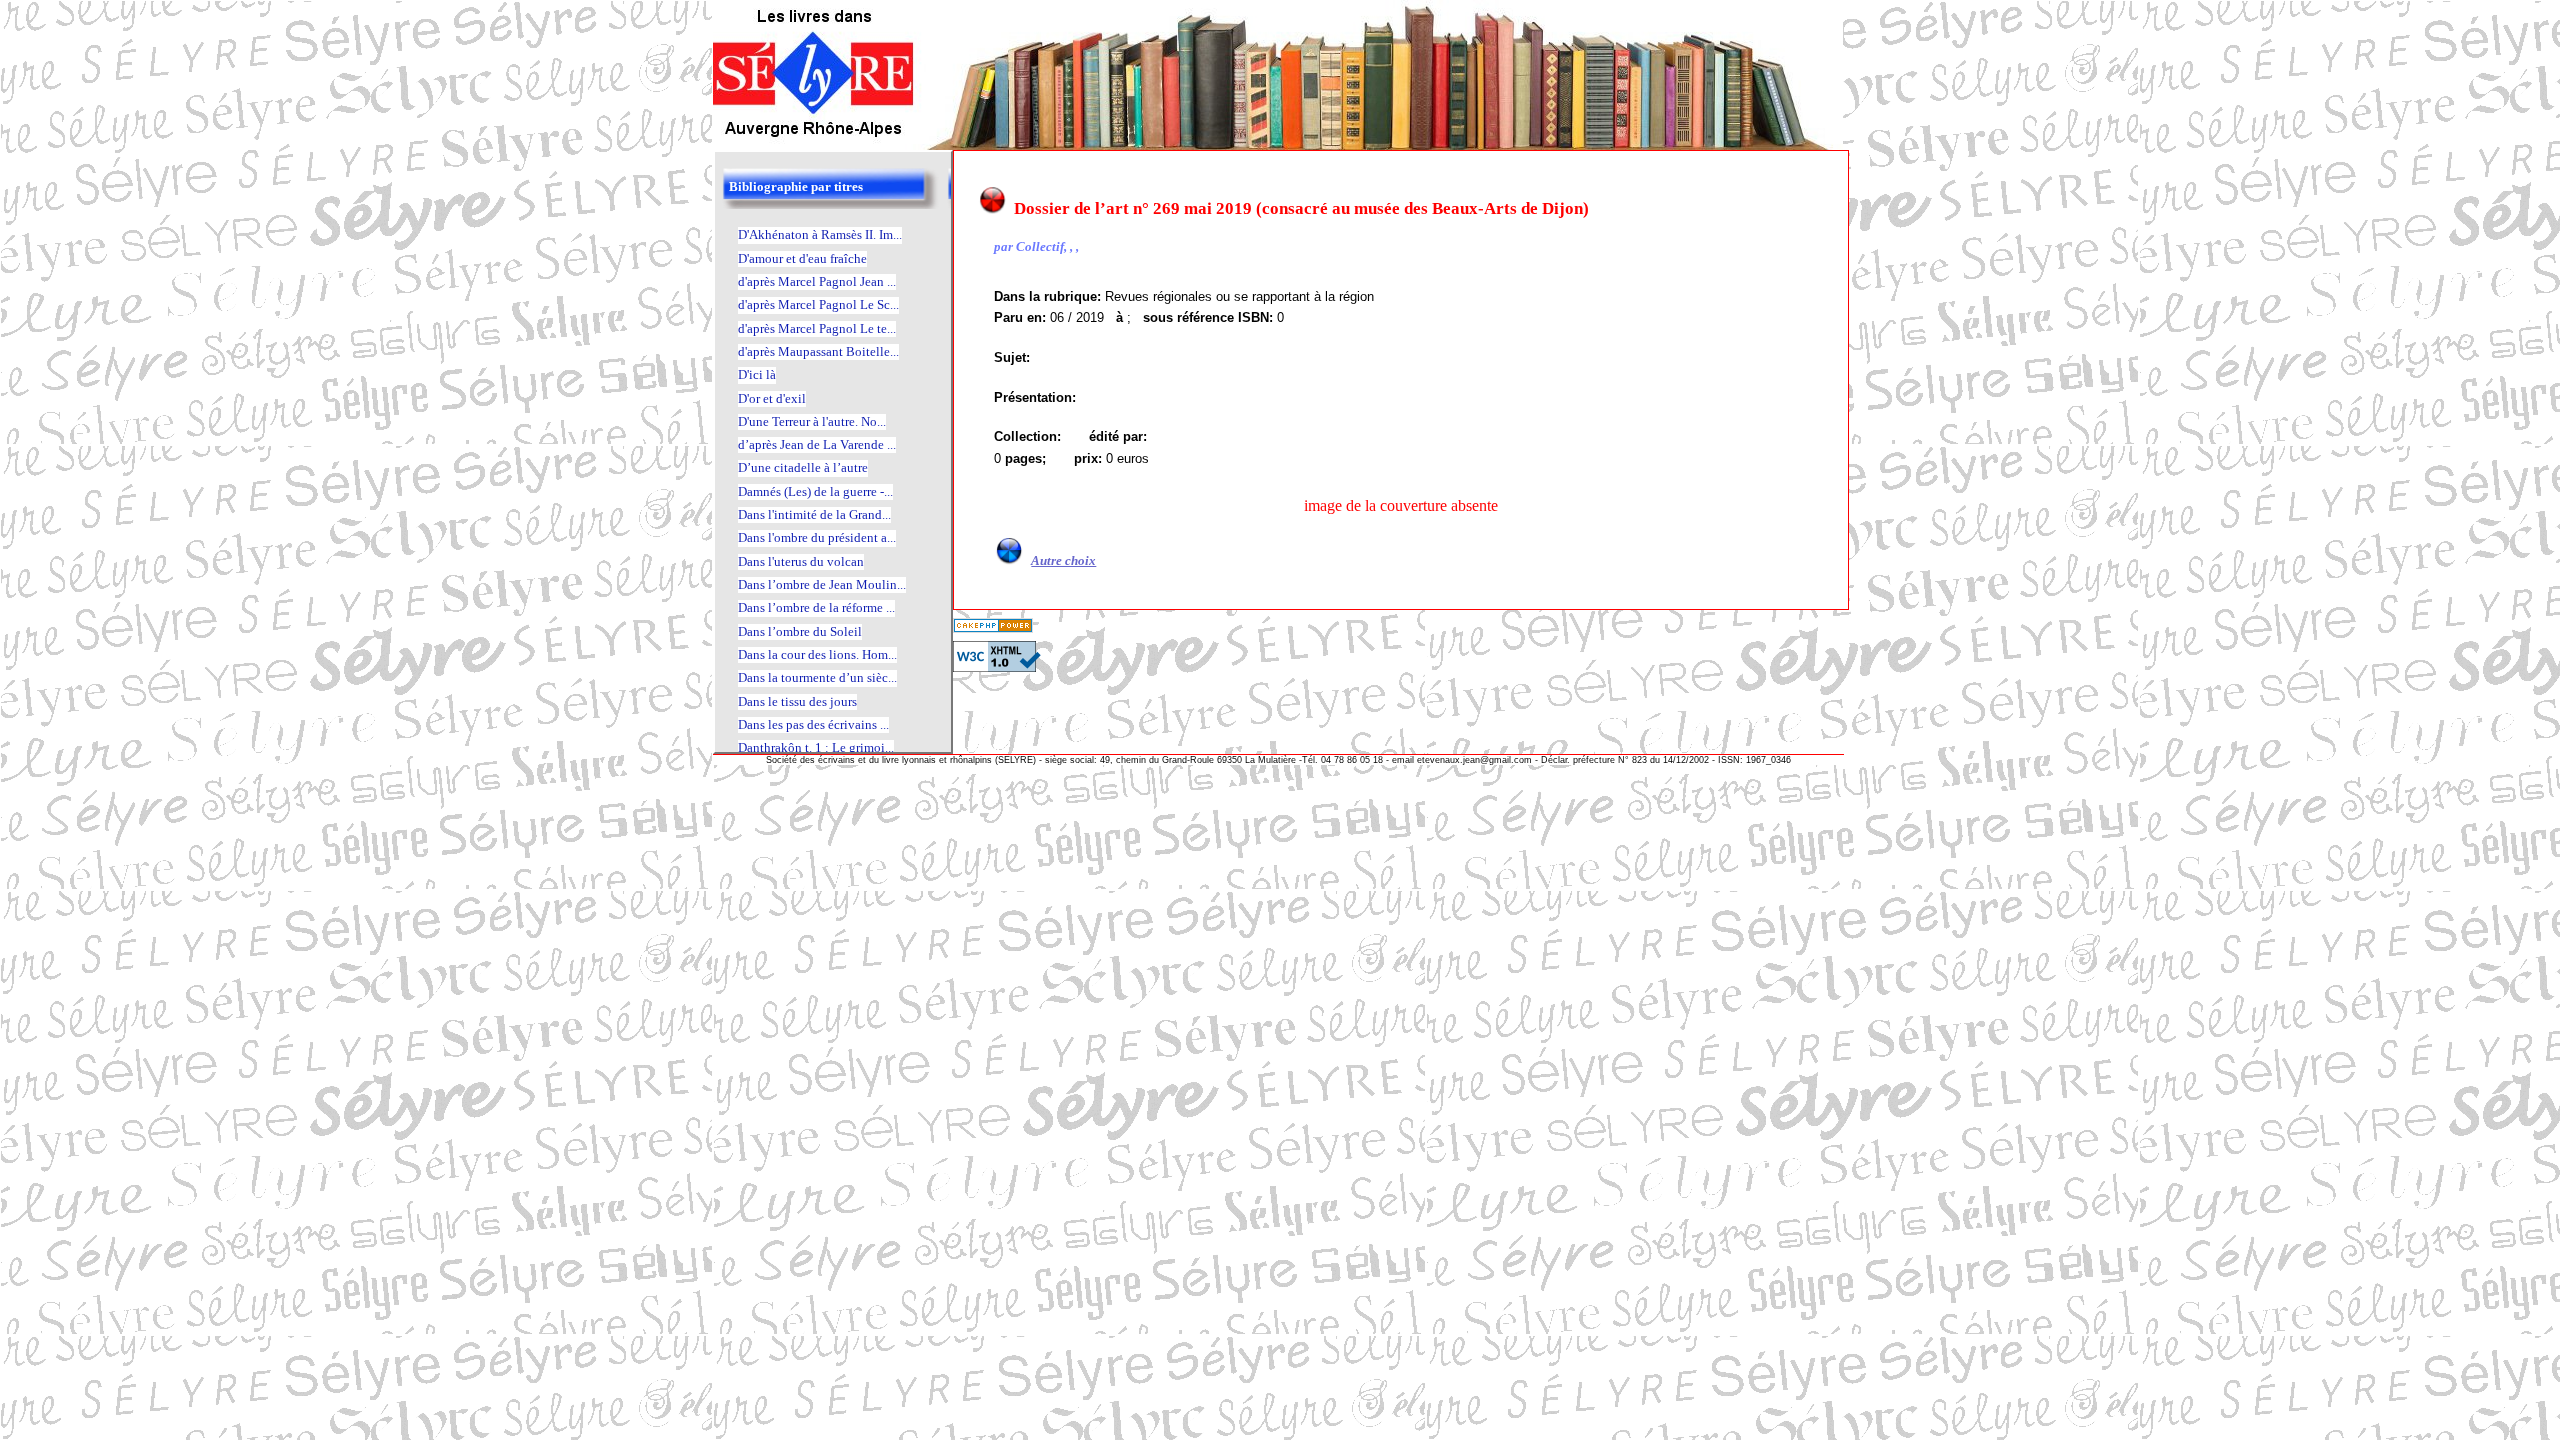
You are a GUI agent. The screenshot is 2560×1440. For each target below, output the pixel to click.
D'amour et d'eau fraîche (802, 258)
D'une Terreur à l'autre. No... (812, 421)
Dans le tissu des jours (797, 701)
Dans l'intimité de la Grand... (814, 514)
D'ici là (757, 374)
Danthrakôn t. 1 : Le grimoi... (816, 747)
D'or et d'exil (772, 398)
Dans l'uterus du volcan (801, 561)
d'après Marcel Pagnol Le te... (817, 328)
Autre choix (1063, 560)
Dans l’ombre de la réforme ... (816, 607)
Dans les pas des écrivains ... (813, 724)
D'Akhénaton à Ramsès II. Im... (820, 234)
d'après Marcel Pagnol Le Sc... (818, 304)
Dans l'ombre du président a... (817, 537)
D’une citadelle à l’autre (803, 467)
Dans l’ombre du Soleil (800, 631)
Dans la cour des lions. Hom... (817, 654)
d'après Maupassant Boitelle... (818, 351)
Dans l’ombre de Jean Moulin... (822, 584)
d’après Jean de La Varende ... (817, 444)
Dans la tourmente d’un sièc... (817, 677)
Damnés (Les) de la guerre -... (815, 491)
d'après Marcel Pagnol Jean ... (817, 281)
